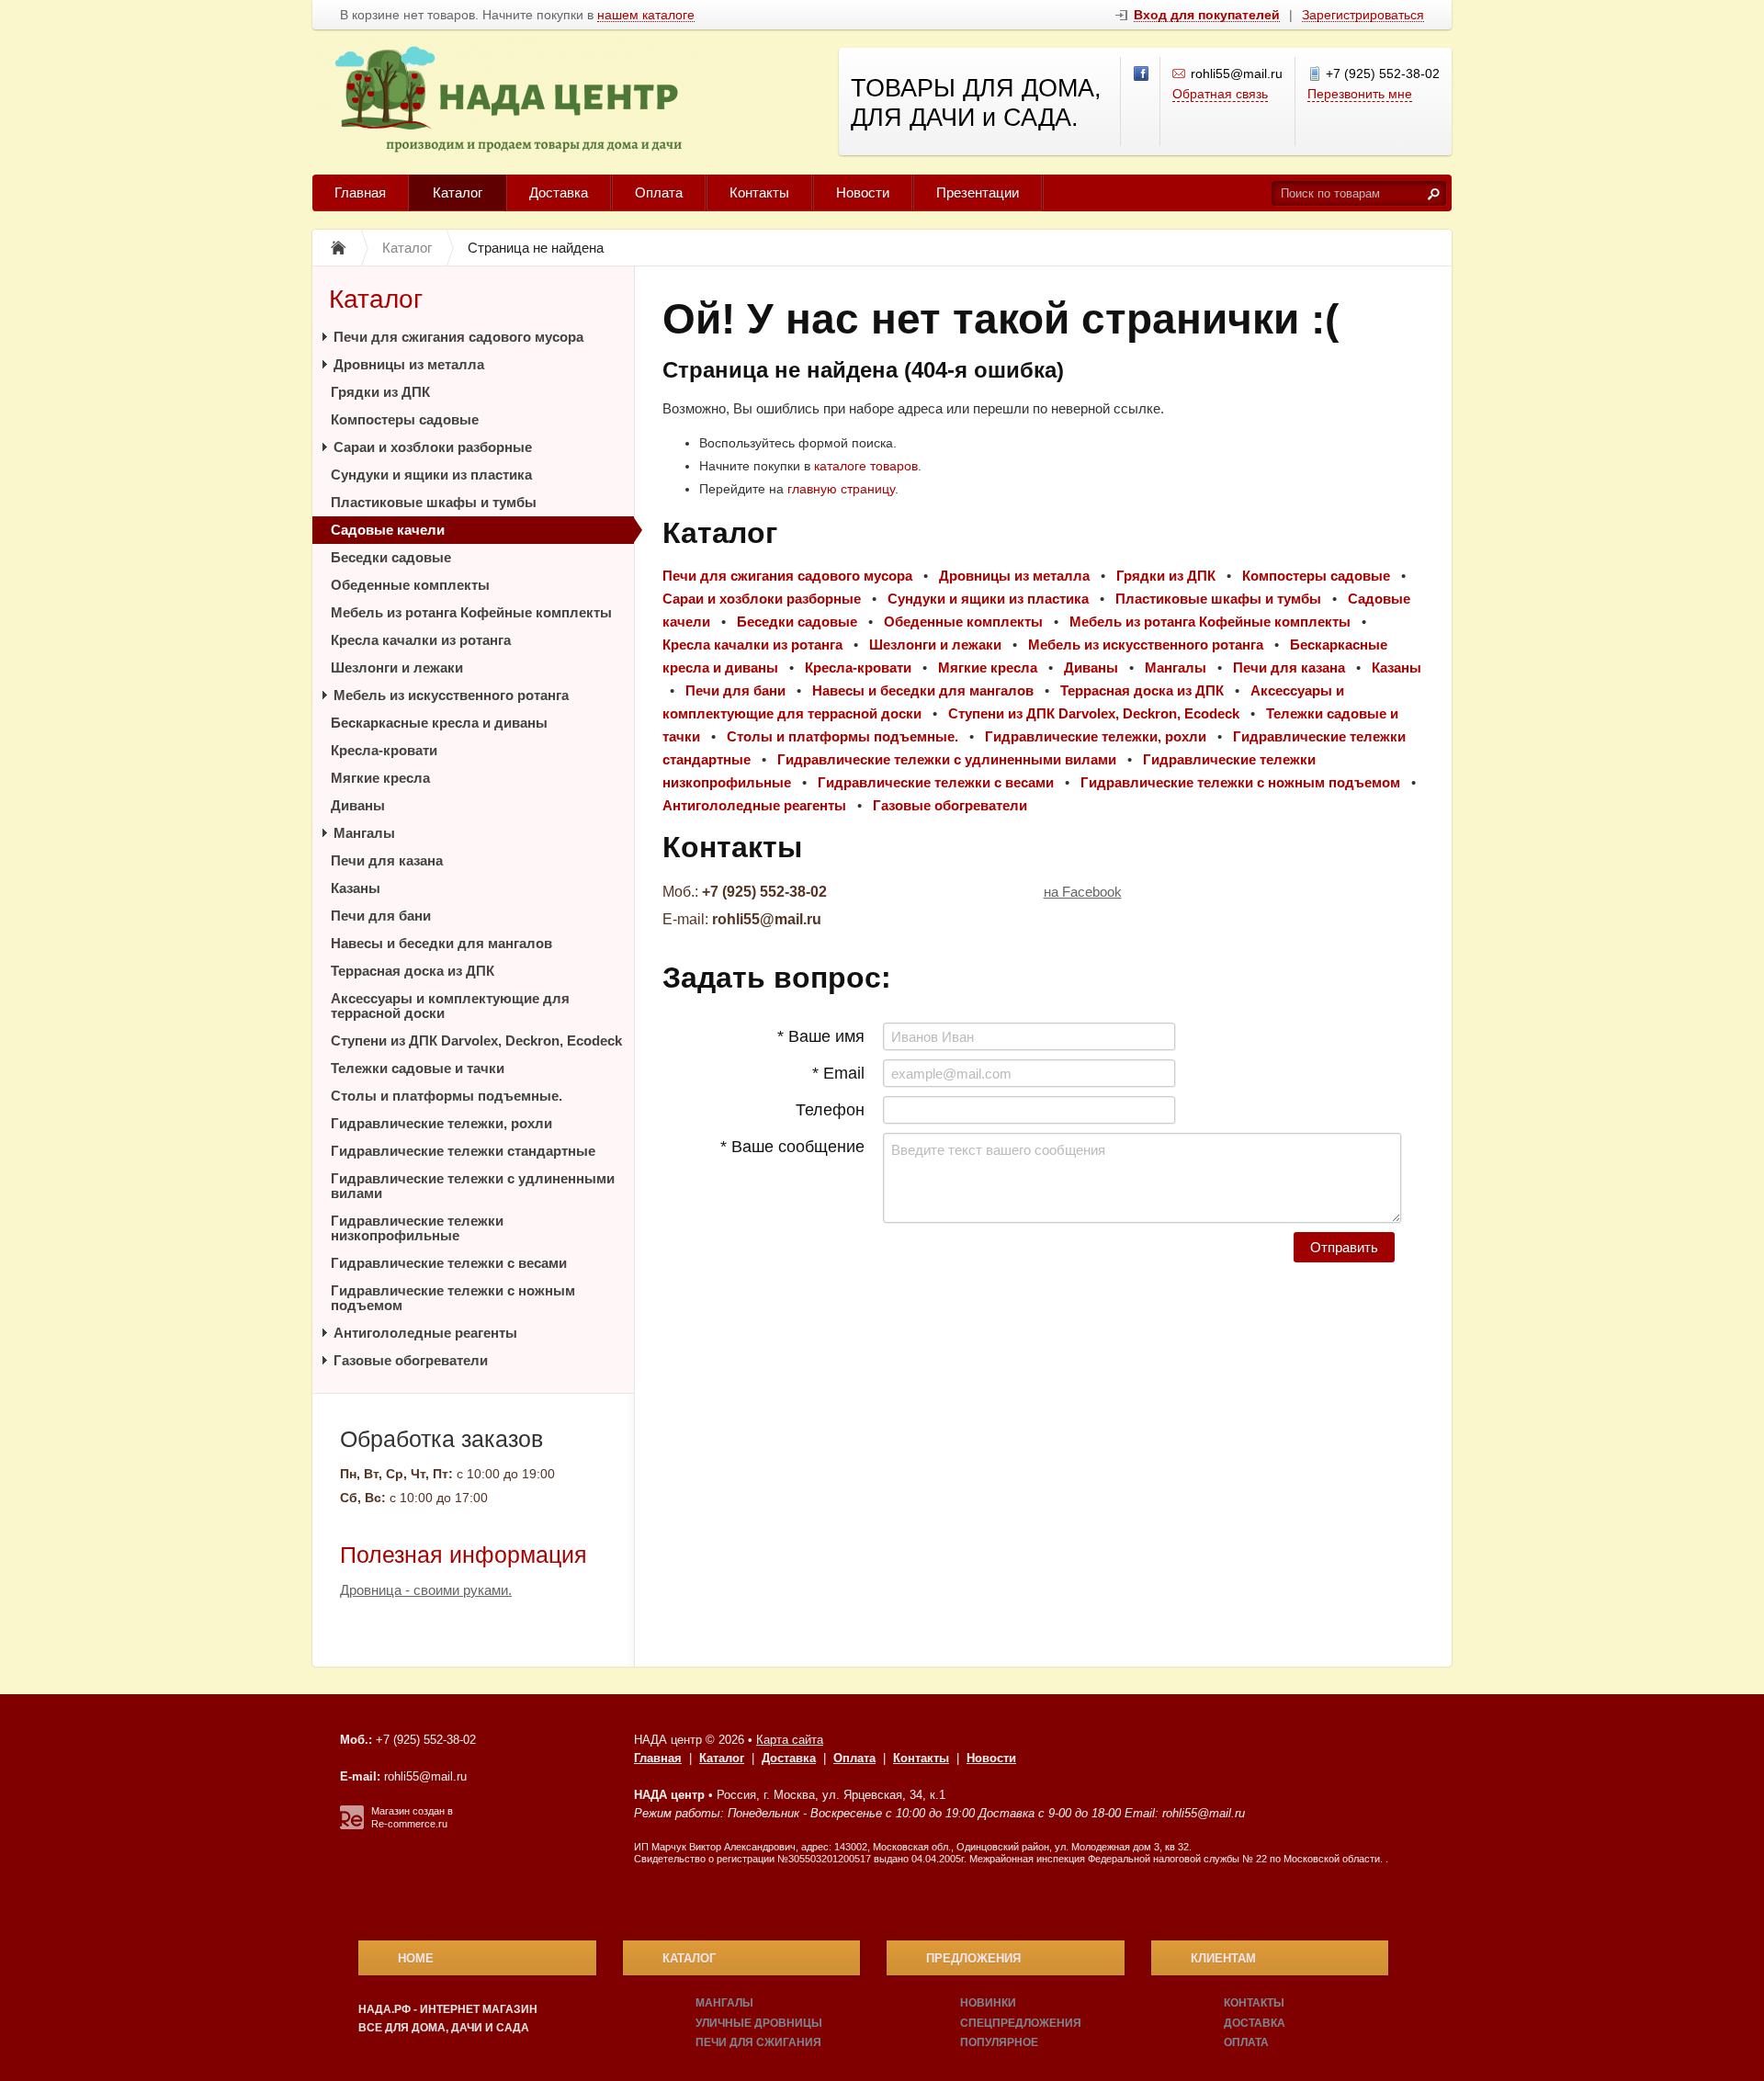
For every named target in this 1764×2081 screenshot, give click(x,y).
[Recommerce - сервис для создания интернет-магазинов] (352, 1826)
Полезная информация (464, 1555)
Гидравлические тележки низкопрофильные (417, 1228)
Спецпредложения (1021, 2023)
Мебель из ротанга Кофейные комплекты (471, 612)
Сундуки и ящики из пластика (431, 475)
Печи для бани (381, 916)
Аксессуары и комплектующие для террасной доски (450, 1006)
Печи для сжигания (758, 2042)
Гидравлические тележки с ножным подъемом (453, 1298)
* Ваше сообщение (792, 1147)
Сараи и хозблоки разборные (433, 447)
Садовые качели (388, 530)
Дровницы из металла (409, 364)
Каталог (458, 192)
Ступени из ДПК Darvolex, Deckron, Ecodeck (476, 1040)
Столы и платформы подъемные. (447, 1096)
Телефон (830, 1110)
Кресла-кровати (384, 750)
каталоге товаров (866, 466)
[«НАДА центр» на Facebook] (1142, 74)
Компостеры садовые (405, 419)
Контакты (759, 192)
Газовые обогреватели (411, 1360)
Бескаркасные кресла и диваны (439, 723)
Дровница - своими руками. (426, 1590)
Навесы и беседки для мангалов (441, 943)
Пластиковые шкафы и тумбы (434, 502)
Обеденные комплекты (410, 585)
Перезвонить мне (1360, 94)
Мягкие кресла (380, 778)
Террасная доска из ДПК (413, 971)
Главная (360, 192)
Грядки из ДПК (380, 392)
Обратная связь (1220, 94)
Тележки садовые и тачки (418, 1068)
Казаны (356, 888)
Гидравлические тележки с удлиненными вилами (473, 1186)
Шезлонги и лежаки (397, 667)
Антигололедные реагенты (425, 1333)
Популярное (999, 2042)
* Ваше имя (821, 1036)
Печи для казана (387, 860)
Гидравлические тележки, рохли (441, 1123)
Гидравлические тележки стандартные (463, 1151)
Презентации (978, 192)
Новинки (988, 2003)
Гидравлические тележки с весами (449, 1263)
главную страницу (841, 489)
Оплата (659, 192)
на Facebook (1083, 892)
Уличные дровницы (759, 2023)
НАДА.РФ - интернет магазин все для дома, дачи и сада (448, 2019)
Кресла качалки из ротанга (421, 640)
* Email (838, 1073)
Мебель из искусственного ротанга (451, 695)
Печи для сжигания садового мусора (458, 337)
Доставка (559, 192)
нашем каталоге (646, 15)
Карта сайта (790, 1740)
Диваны (358, 805)
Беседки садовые (391, 557)
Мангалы (364, 833)
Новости (863, 192)
